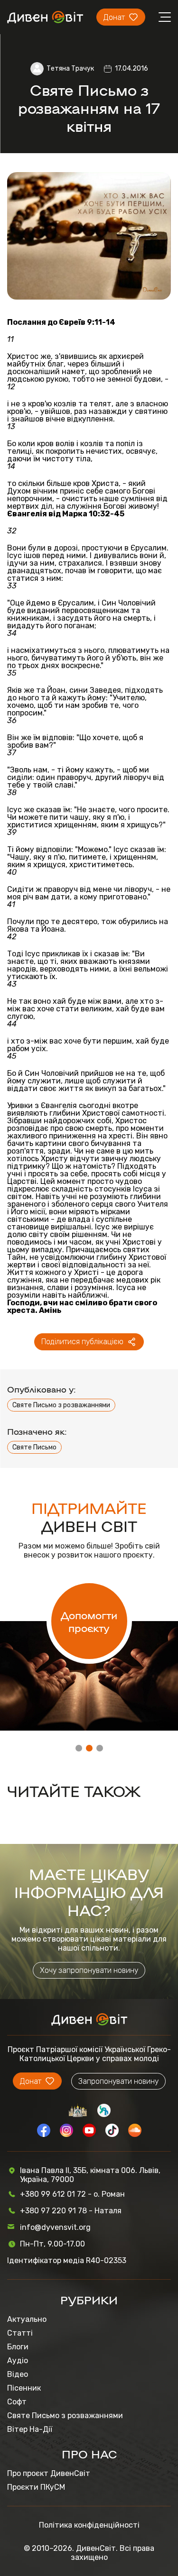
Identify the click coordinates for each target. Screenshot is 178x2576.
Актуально (27, 2319)
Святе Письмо (34, 1447)
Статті (20, 2333)
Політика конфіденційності (89, 2525)
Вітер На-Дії (30, 2429)
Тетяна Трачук (70, 69)
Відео (18, 2374)
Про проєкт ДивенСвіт (49, 2473)
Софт (17, 2402)
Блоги (18, 2347)
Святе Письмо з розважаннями (61, 1405)
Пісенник (24, 2388)
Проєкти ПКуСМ (36, 2487)
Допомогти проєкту (89, 1621)
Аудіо (18, 2361)
